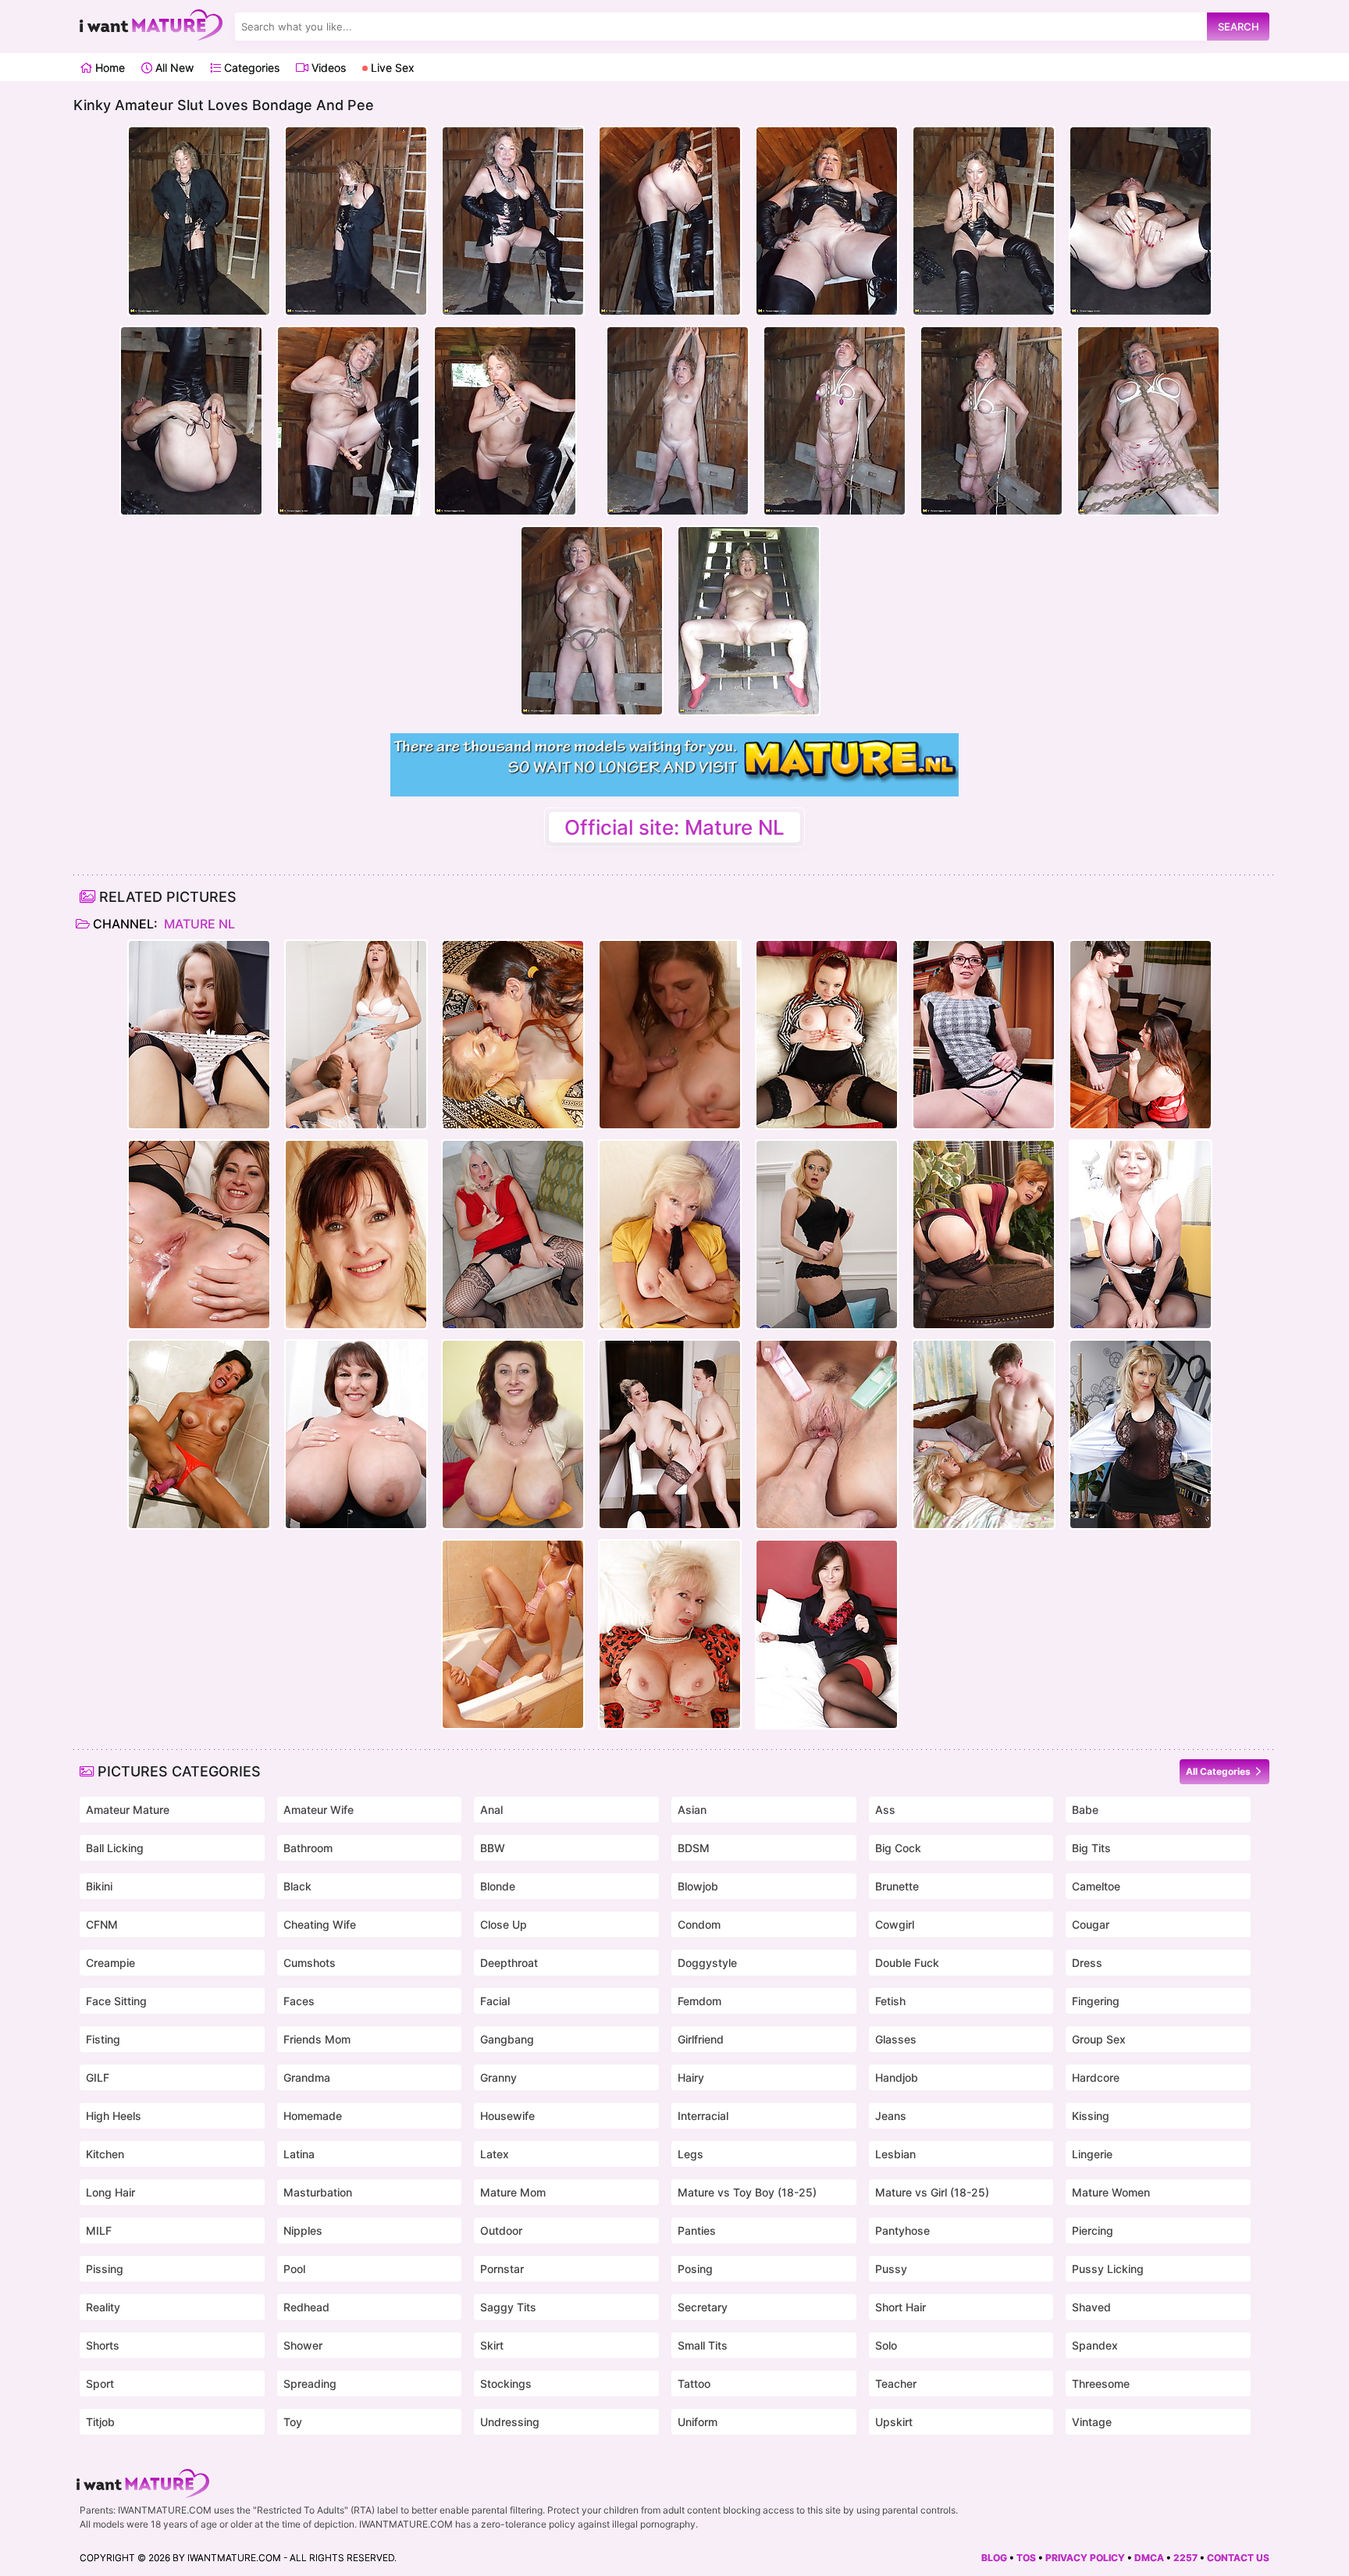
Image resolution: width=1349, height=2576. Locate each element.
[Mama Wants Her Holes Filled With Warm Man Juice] (199, 1235)
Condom (699, 1924)
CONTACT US (1238, 2558)
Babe (1085, 1810)
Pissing (105, 2269)
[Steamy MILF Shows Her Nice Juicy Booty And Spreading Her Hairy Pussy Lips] (1141, 1434)
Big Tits (1091, 1848)
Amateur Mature (128, 1810)
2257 (1185, 2558)
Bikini (99, 1886)
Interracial (703, 2116)
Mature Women (1111, 2192)
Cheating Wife (320, 1924)
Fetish (890, 2001)
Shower (303, 2345)
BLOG (994, 2558)
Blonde (498, 1886)
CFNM (102, 1924)
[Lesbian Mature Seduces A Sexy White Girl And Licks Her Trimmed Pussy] (199, 1035)
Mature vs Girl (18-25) (932, 2192)
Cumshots (310, 1963)
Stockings (506, 2384)
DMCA (1149, 2558)
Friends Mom (317, 2039)
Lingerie (1092, 2154)
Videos (327, 68)
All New (173, 68)
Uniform (698, 2422)
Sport (100, 2384)
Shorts (103, 2345)
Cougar (1091, 1924)
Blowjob (698, 1886)
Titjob (100, 2422)
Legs (691, 2154)
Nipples (303, 2230)
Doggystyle (707, 1963)
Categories (250, 68)
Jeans (891, 2116)
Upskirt (894, 2422)
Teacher (896, 2384)
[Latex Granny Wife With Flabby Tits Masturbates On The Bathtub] (199, 1434)
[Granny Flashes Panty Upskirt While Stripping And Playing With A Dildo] (670, 1235)
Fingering (1096, 2001)
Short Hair (901, 2307)
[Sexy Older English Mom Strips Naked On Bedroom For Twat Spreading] (827, 1634)
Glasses (896, 2039)
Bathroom (308, 1848)
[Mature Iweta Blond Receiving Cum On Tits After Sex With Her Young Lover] (670, 1035)
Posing (695, 2269)
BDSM (694, 1848)
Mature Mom (513, 2192)
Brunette (897, 1886)
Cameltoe (1096, 1886)
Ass (885, 1810)
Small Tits (703, 2345)
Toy (293, 2422)
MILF (99, 2230)
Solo (886, 2345)
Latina (299, 2154)
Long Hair (110, 2192)
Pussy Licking (1108, 2269)
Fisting (103, 2039)
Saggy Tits (508, 2307)
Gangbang (507, 2039)
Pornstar (502, 2269)
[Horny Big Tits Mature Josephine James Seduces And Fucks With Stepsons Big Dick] (1141, 1035)
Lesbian (895, 2154)
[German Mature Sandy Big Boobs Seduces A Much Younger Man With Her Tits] (670, 1434)
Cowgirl (895, 1924)
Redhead (306, 2307)
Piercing (1093, 2230)
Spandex (1095, 2345)
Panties (697, 2230)
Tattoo (694, 2384)
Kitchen (105, 2154)
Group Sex (1099, 2039)
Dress (1087, 1963)
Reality (103, 2307)
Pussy (891, 2269)
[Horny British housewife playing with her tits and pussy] (827, 1035)
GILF (98, 2077)
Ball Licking (115, 1848)
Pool (294, 2269)
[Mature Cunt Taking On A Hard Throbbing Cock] (827, 1434)
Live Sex (391, 68)
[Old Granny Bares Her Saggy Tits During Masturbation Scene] (513, 1235)
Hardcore (1096, 2077)
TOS (1026, 2558)
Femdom (699, 2001)
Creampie (110, 1963)
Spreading (310, 2384)
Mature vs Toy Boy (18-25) (747, 2192)
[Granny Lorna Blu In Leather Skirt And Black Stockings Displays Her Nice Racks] (1141, 1235)
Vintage (1092, 2422)
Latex (495, 2154)
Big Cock (898, 1848)
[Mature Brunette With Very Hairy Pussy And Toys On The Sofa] (356, 1235)
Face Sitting (116, 2001)
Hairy (691, 2077)
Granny (498, 2077)
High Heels (114, 2116)
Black (297, 1886)
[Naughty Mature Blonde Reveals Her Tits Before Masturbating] (670, 1634)
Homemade (313, 2116)
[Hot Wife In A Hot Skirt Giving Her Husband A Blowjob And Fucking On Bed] (984, 1434)
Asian (692, 1810)
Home (109, 68)
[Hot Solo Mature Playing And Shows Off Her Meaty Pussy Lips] (827, 1235)
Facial (495, 2001)
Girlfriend (701, 2039)
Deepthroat (509, 1963)
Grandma (307, 2077)
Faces (299, 2001)
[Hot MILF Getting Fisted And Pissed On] (513, 1634)
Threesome (1101, 2384)
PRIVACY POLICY (1085, 2558)
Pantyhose (902, 2230)
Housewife (507, 2116)
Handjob (897, 2077)
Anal (491, 1810)
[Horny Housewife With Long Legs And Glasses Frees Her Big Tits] (984, 1035)
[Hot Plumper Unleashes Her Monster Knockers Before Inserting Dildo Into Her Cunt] (356, 1434)
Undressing (510, 2422)
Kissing (1091, 2116)
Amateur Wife (319, 1810)
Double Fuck (907, 1963)
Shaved (1091, 2307)
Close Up (504, 1924)
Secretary (703, 2307)
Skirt (492, 2345)
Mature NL (198, 924)
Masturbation (318, 2192)
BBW (493, 1848)
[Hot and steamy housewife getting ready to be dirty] (984, 1235)
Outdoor (501, 2230)
